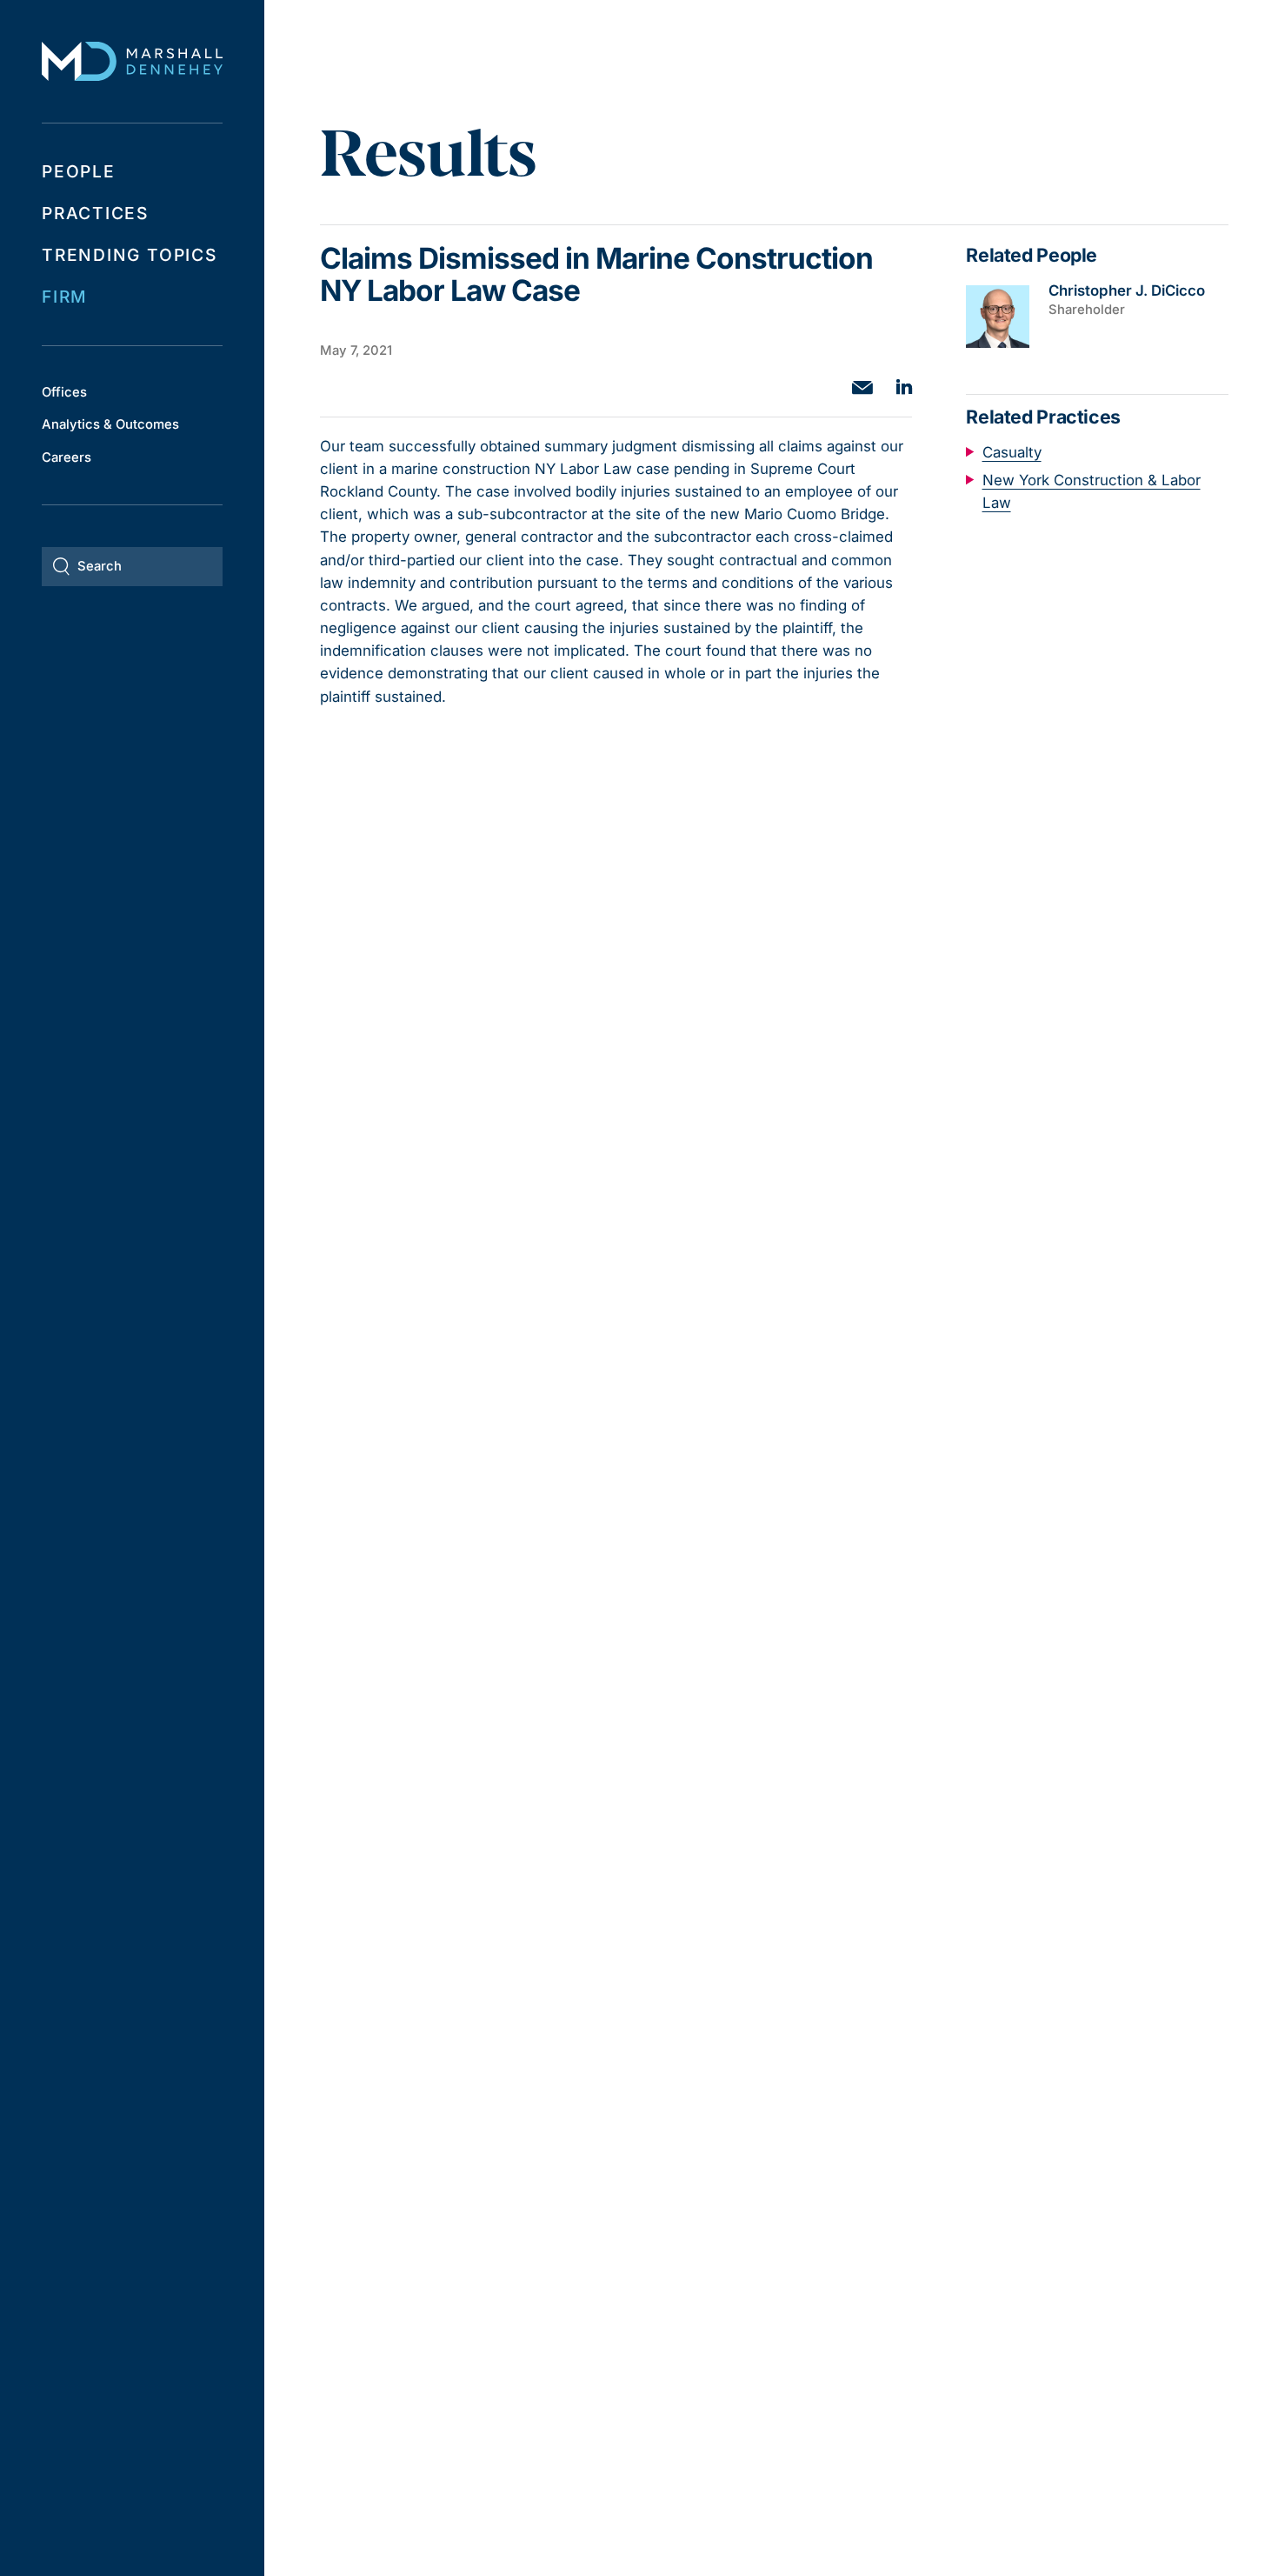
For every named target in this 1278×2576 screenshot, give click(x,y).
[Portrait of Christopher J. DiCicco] (998, 317)
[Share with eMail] (862, 387)
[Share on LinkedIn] (904, 387)
